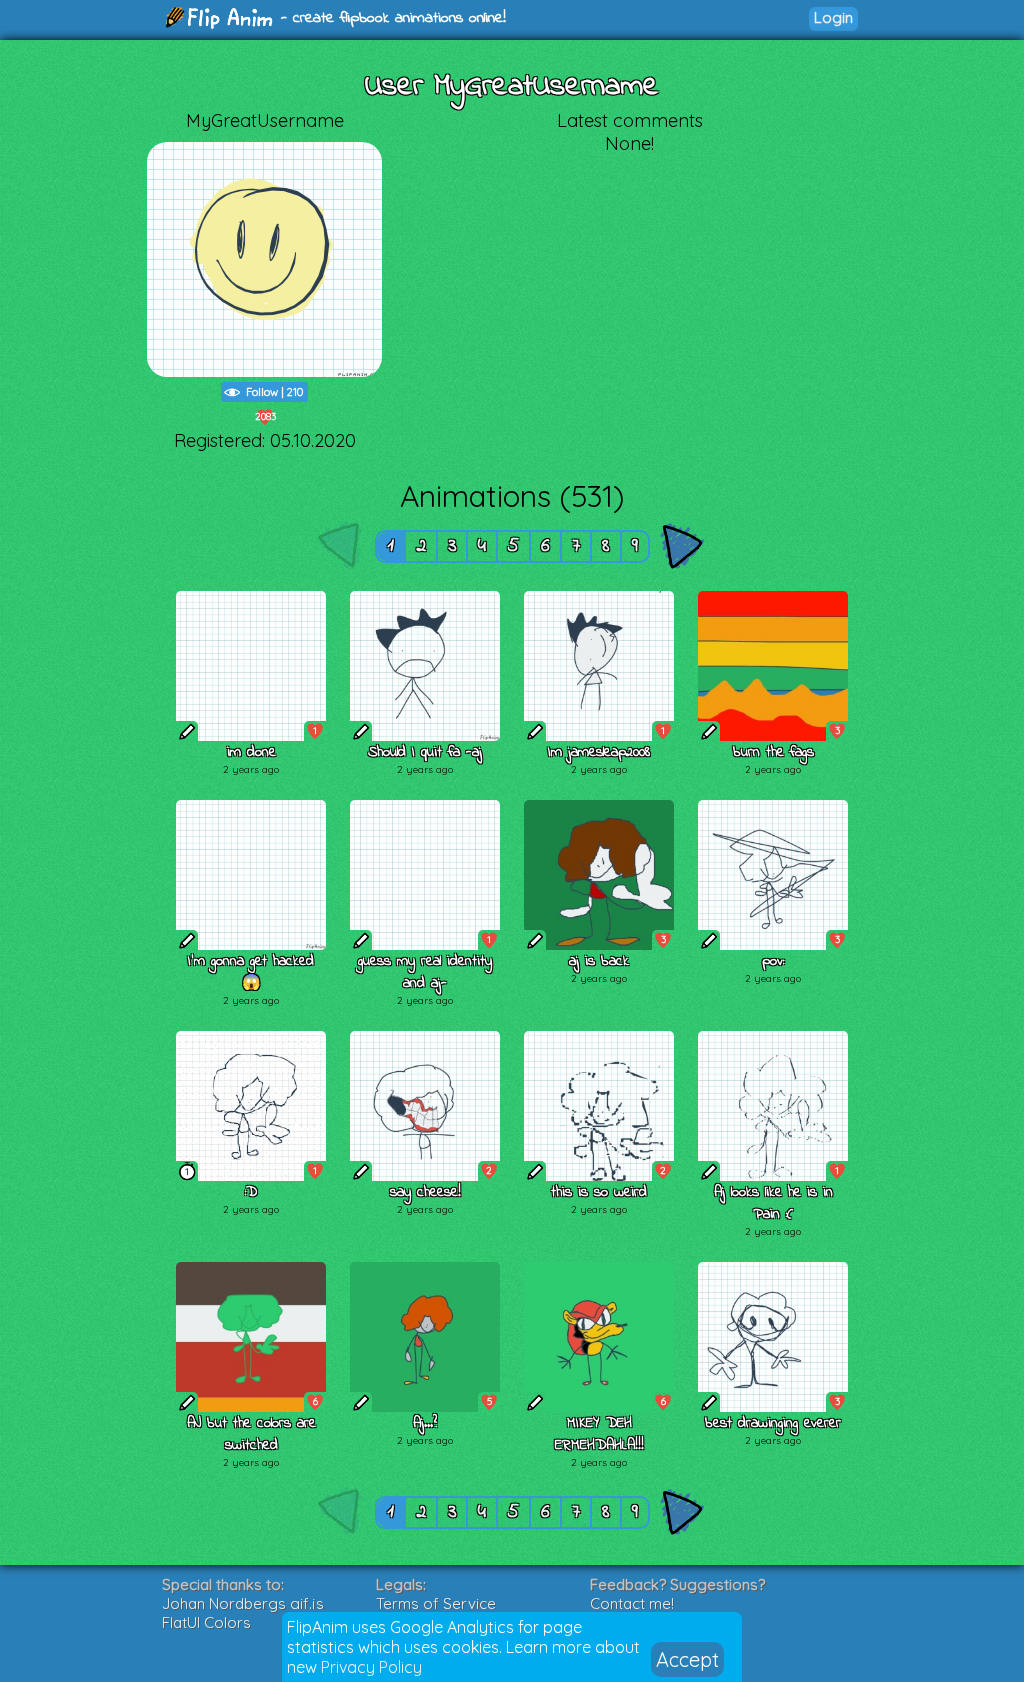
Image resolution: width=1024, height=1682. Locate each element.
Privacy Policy (371, 1667)
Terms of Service (436, 1603)
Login (833, 17)
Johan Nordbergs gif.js (243, 1603)
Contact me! (632, 1603)
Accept (687, 1659)
